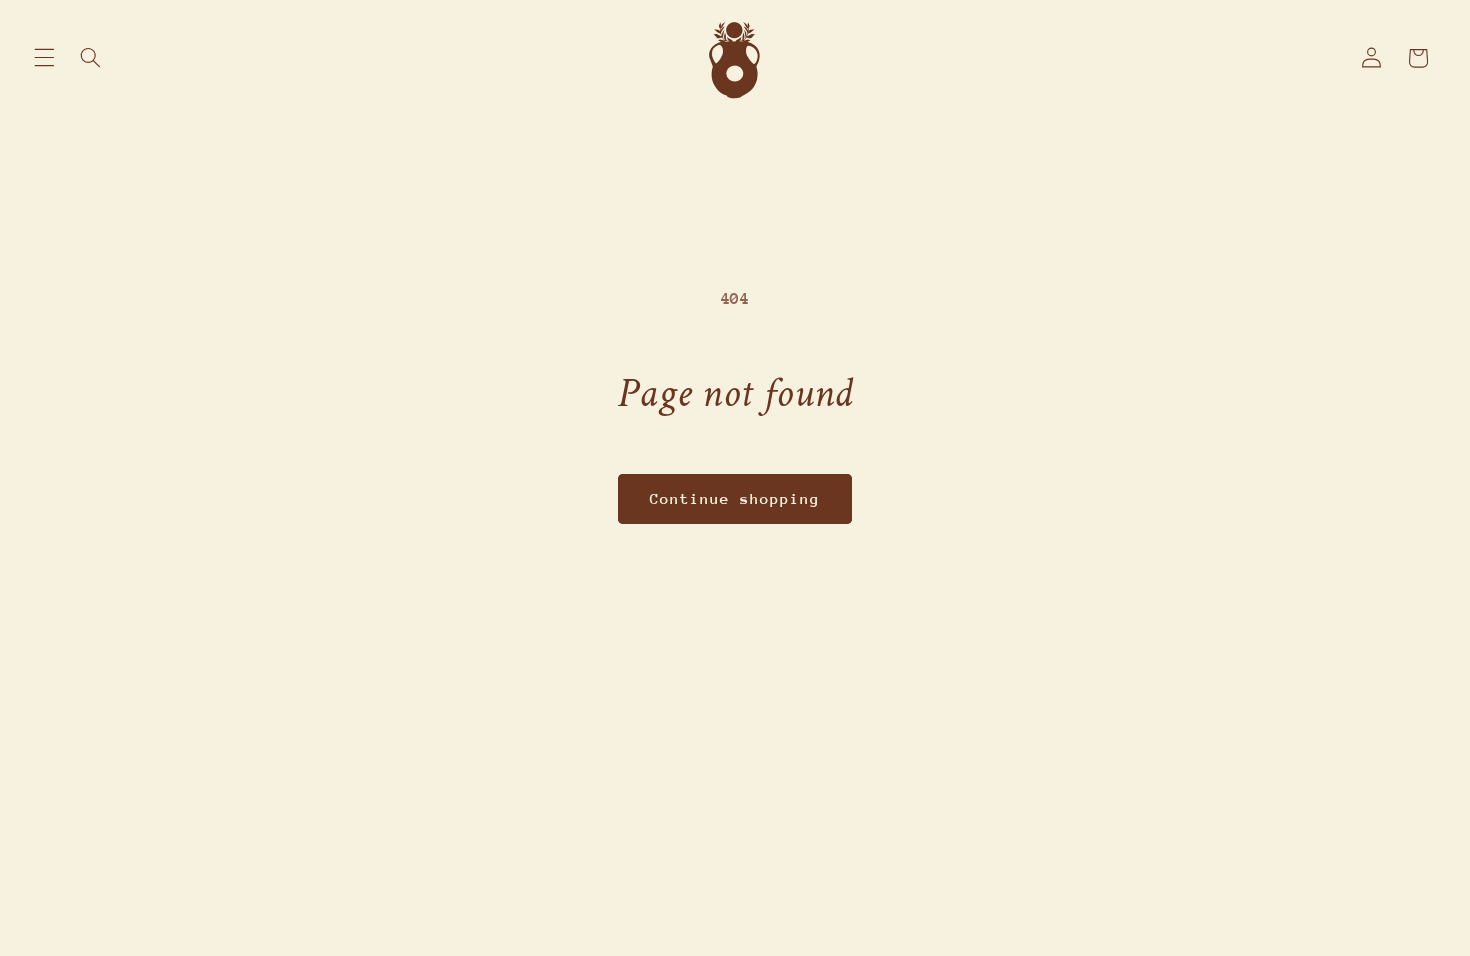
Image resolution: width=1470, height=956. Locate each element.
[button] (44, 58)
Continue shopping (735, 498)
